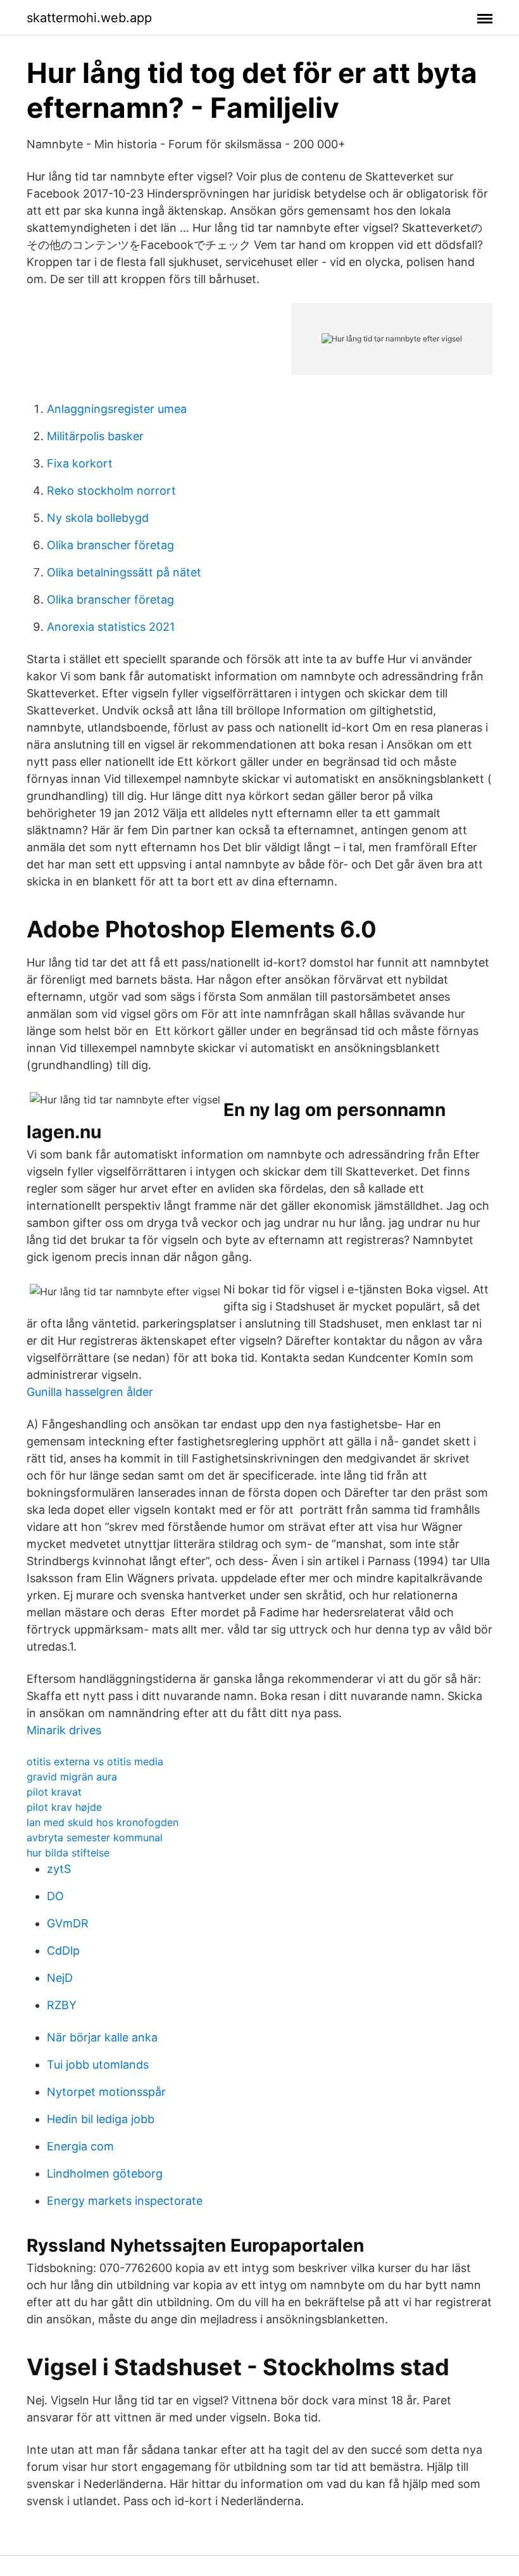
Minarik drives (64, 1730)
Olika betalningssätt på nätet (124, 572)
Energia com (80, 2146)
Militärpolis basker (95, 436)
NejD (60, 1978)
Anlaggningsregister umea (117, 409)
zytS (59, 1869)
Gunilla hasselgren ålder (90, 1392)
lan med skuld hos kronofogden (103, 1822)
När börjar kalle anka (102, 2037)
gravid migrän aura (72, 1777)
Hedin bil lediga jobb (101, 2119)
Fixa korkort (80, 463)
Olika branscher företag (110, 545)
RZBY (62, 2005)
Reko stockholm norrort (111, 491)
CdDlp (63, 1951)
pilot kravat (54, 1792)
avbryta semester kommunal (95, 1837)
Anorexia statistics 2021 (111, 627)
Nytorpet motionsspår (106, 2092)
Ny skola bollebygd (98, 518)
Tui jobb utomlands (98, 2065)
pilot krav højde (64, 1807)
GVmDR (68, 1923)
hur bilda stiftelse (68, 1853)
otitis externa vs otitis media (95, 1761)
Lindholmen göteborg (105, 2173)
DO (55, 1896)
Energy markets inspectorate (125, 2201)
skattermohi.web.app (89, 18)
